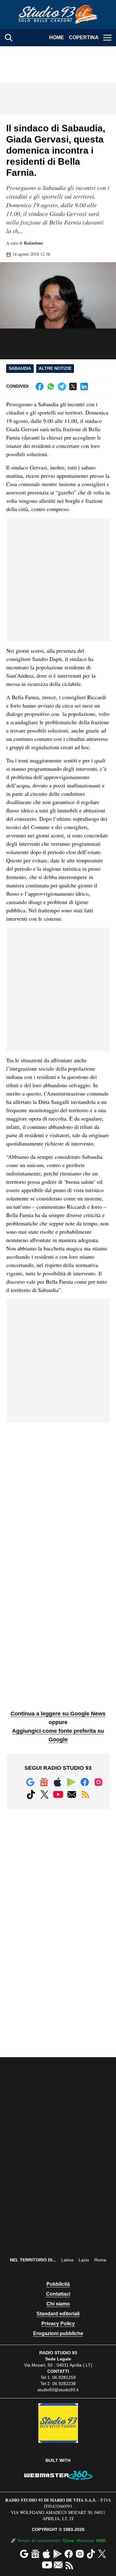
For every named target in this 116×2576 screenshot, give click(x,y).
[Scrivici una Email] (72, 1794)
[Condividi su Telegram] (62, 386)
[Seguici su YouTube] (58, 1794)
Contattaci (58, 2294)
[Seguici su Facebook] (85, 1782)
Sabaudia (20, 368)
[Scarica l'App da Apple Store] (58, 1782)
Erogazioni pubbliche (58, 2333)
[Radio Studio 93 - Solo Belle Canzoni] (58, 14)
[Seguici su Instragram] (98, 1782)
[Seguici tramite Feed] (85, 1794)
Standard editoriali (58, 2314)
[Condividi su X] (73, 386)
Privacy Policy (58, 2324)
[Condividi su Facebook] (40, 386)
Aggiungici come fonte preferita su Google (58, 1735)
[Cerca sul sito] (9, 38)
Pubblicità (58, 2284)
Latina (67, 2260)
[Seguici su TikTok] (31, 1794)
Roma (100, 2260)
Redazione (33, 243)
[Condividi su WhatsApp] (51, 386)
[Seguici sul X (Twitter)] (45, 1794)
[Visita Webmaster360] (58, 2475)
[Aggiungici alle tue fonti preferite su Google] (30, 1782)
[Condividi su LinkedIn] (84, 386)
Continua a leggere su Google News (58, 1714)
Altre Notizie (55, 368)
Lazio (84, 2260)
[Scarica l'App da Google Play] (71, 1782)
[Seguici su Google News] (44, 1782)
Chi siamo (58, 2304)
